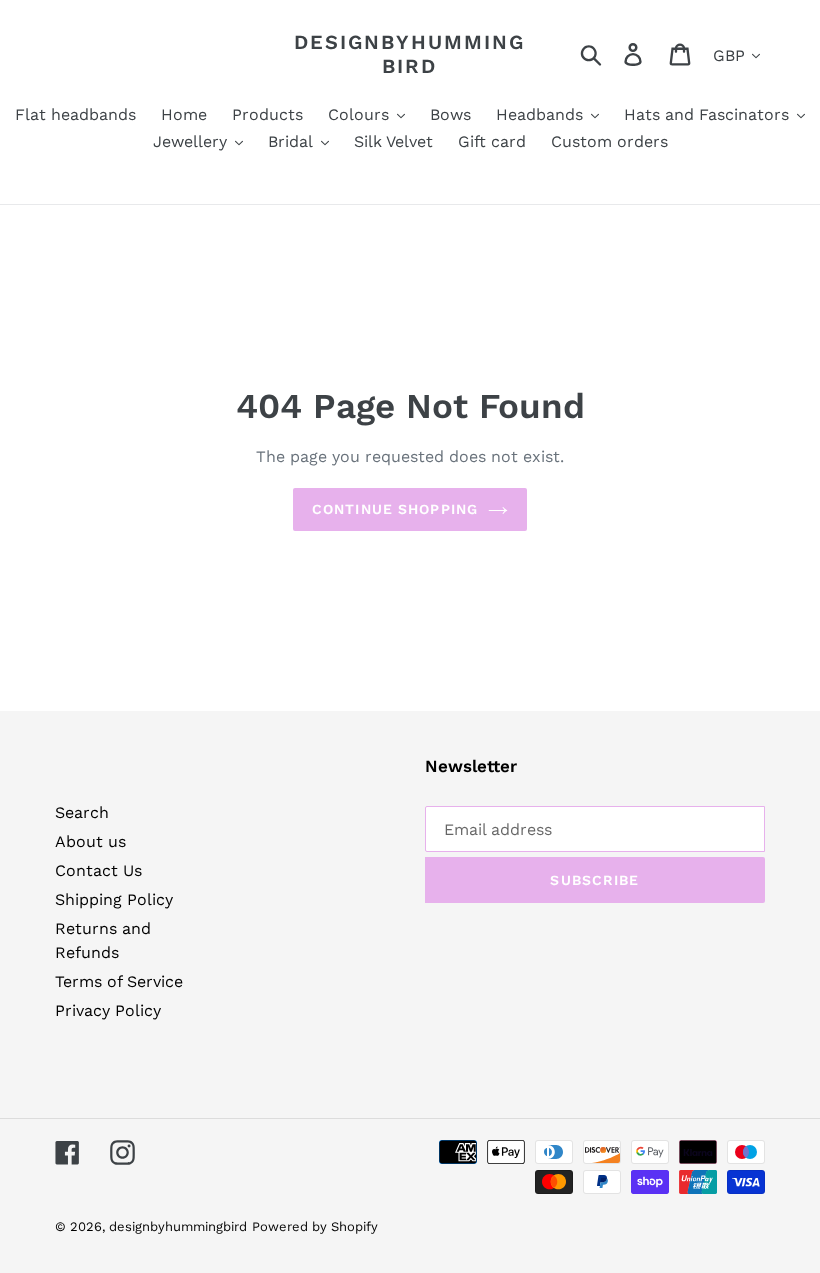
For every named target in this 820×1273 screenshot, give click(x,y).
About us (90, 841)
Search (82, 812)
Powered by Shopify (315, 1226)
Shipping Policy (114, 899)
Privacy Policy (108, 1010)
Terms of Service (119, 981)
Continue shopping (395, 509)
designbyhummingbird (409, 54)
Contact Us (98, 870)
